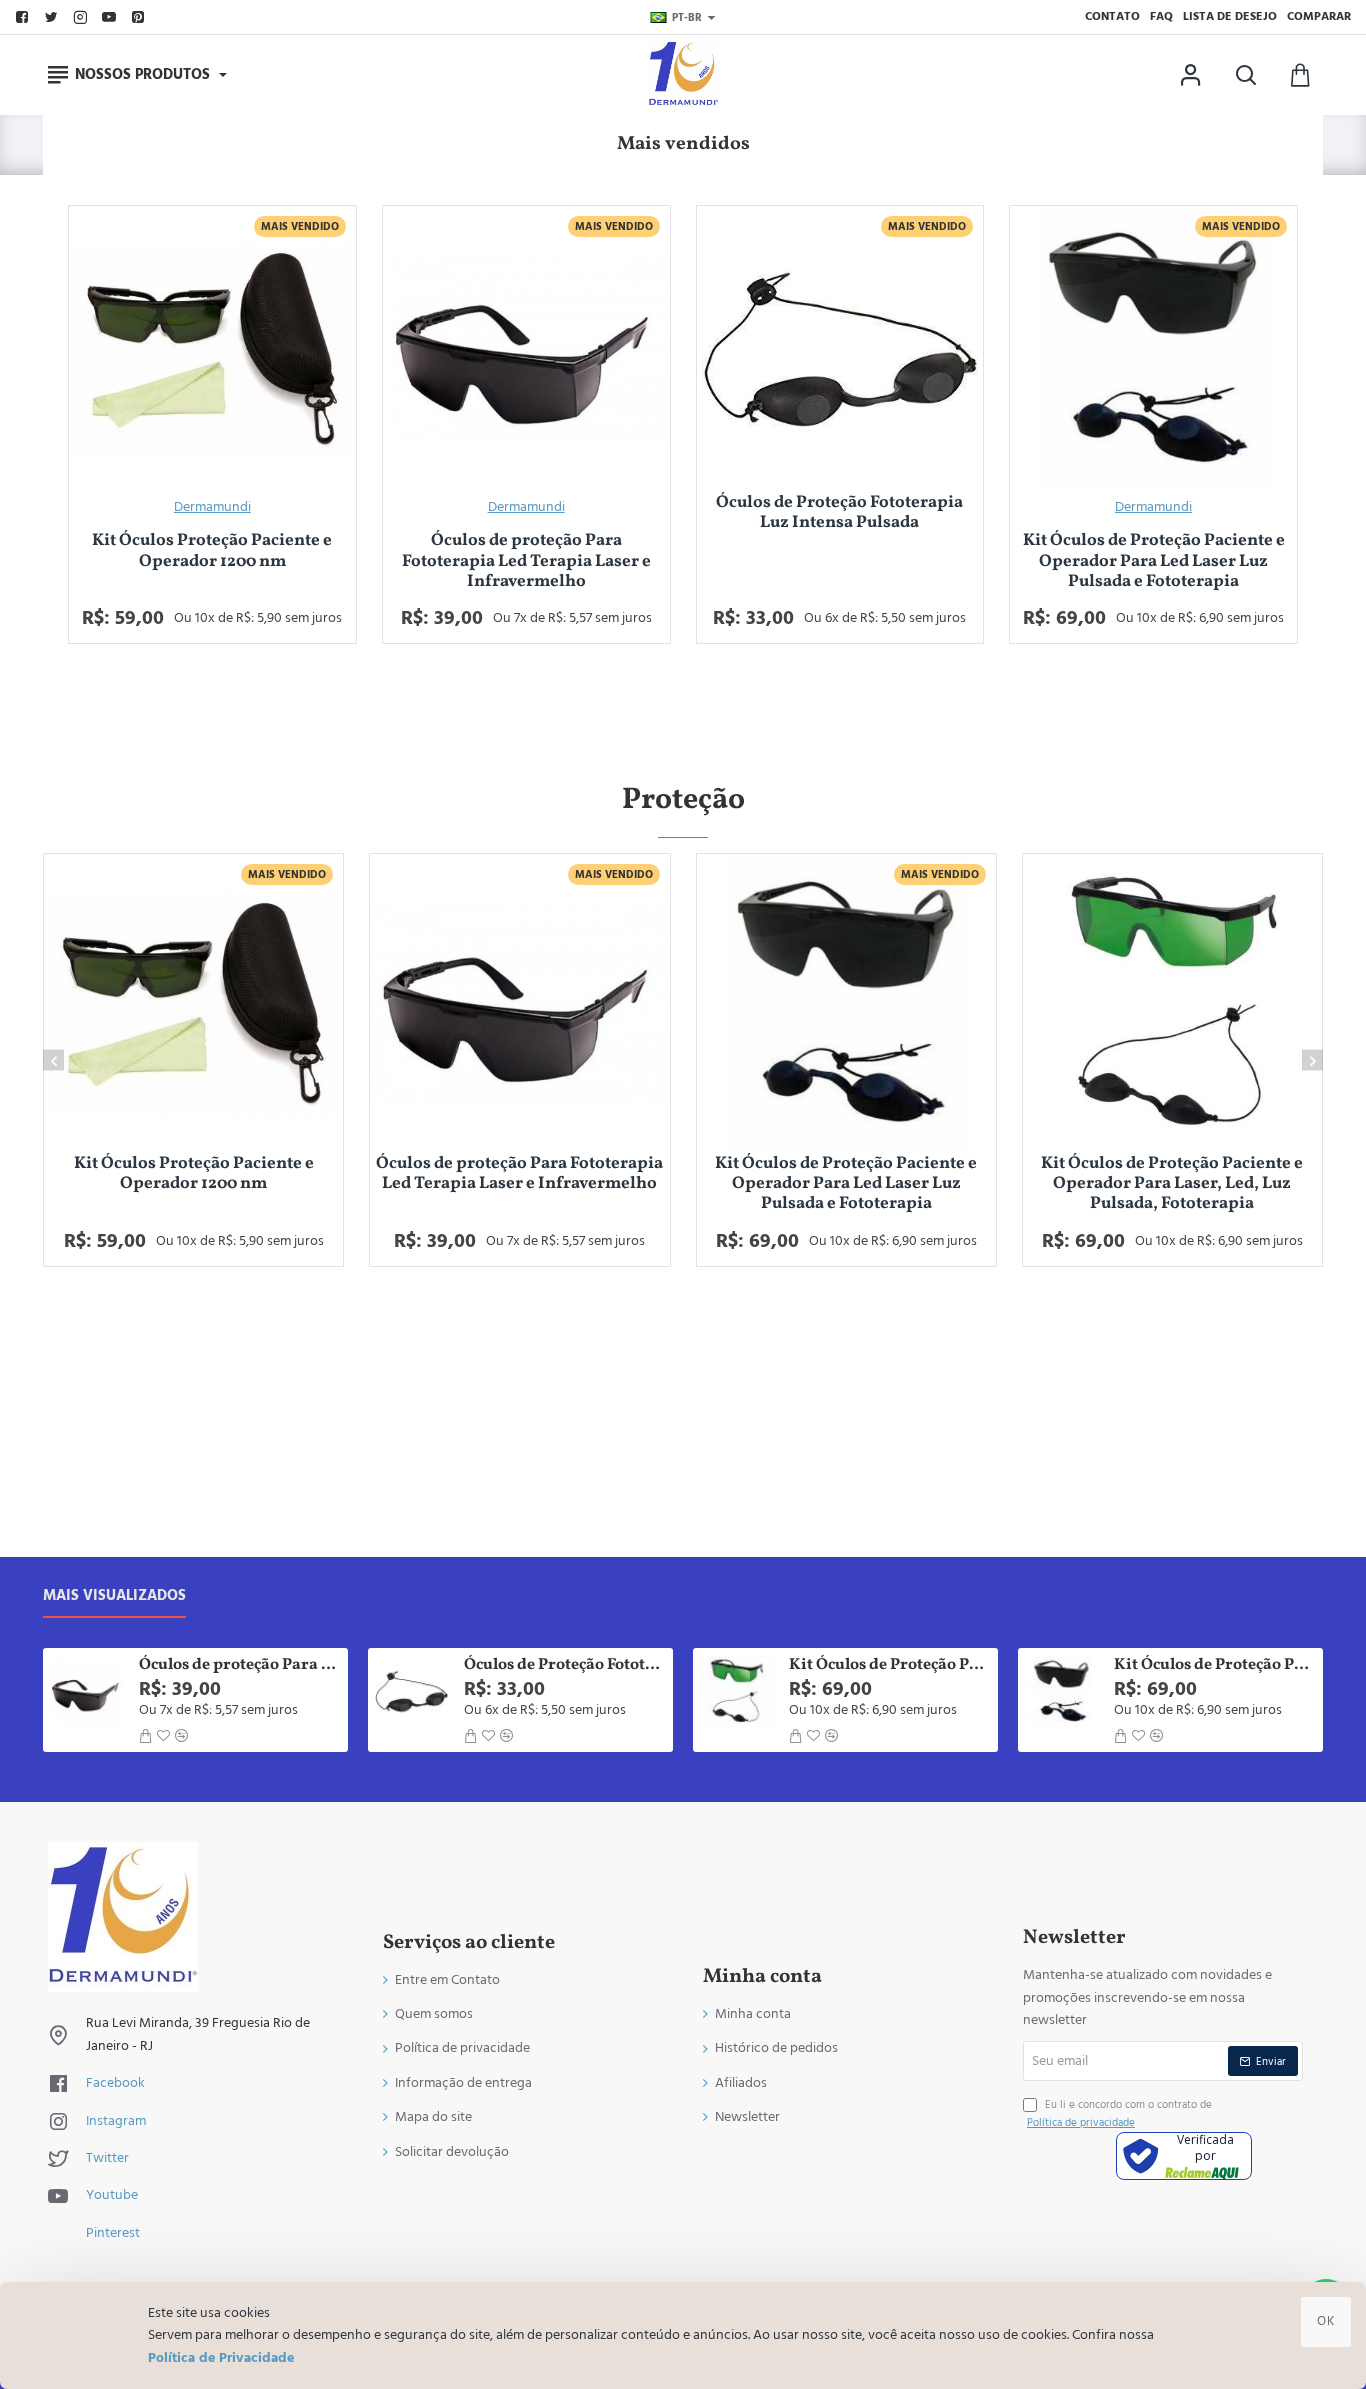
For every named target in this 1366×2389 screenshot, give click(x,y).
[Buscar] (1245, 75)
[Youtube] (111, 17)
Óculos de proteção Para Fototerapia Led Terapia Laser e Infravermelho (526, 562)
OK (1326, 2321)
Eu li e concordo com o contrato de (1119, 2113)
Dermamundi (212, 507)
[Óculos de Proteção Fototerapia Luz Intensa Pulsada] (840, 349)
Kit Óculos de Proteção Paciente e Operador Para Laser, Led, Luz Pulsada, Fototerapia (1172, 1185)
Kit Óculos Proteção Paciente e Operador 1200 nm (212, 551)
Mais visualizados (114, 1596)
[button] (53, 1060)
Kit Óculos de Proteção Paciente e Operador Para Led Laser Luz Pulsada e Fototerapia (1154, 562)
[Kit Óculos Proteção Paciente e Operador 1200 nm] (212, 349)
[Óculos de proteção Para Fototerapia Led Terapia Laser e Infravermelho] (526, 349)
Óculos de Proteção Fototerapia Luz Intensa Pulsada (839, 513)
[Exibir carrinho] (1300, 75)
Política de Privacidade (221, 2358)
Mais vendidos (683, 144)
